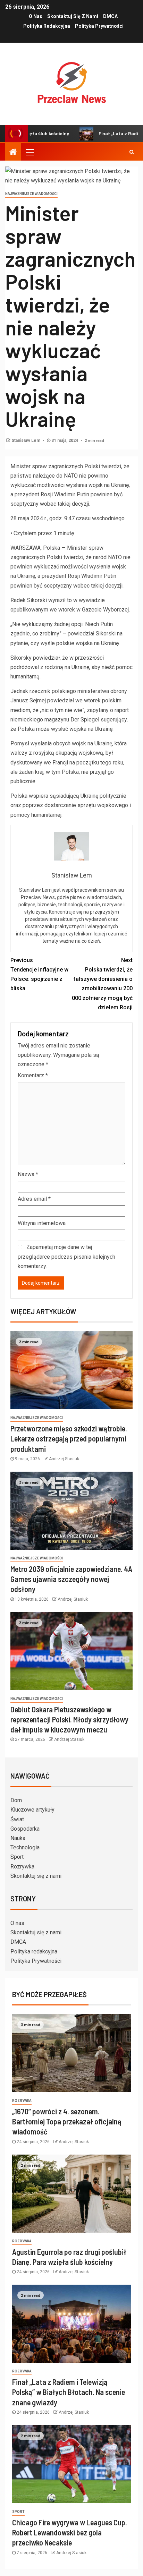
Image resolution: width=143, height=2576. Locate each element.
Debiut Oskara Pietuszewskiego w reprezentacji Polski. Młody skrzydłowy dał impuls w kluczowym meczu (69, 1719)
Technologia (25, 1847)
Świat (17, 1819)
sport (18, 2512)
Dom (16, 1800)
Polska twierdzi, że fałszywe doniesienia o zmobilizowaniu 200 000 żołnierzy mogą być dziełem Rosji (102, 984)
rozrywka (22, 2101)
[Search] (132, 152)
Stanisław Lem (26, 440)
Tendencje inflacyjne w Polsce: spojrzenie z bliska (39, 974)
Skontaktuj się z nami (73, 16)
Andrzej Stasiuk (64, 1459)
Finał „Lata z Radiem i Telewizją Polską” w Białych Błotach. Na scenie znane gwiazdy (69, 2392)
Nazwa (28, 1174)
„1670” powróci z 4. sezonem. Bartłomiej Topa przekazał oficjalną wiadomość (67, 2121)
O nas (36, 16)
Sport (17, 1857)
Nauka (18, 1838)
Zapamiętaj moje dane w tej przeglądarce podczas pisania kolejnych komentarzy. (66, 1256)
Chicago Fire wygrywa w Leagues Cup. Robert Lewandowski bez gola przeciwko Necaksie (70, 2532)
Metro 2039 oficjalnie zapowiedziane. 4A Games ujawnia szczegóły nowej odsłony (71, 1579)
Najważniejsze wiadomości (31, 194)
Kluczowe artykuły (32, 1810)
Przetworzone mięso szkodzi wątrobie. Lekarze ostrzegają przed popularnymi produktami (69, 1439)
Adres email (34, 1199)
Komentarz (33, 1075)
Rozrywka (22, 1867)
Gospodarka (25, 1829)
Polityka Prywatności (99, 26)
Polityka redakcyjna (47, 26)
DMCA (110, 16)
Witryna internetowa (42, 1223)
